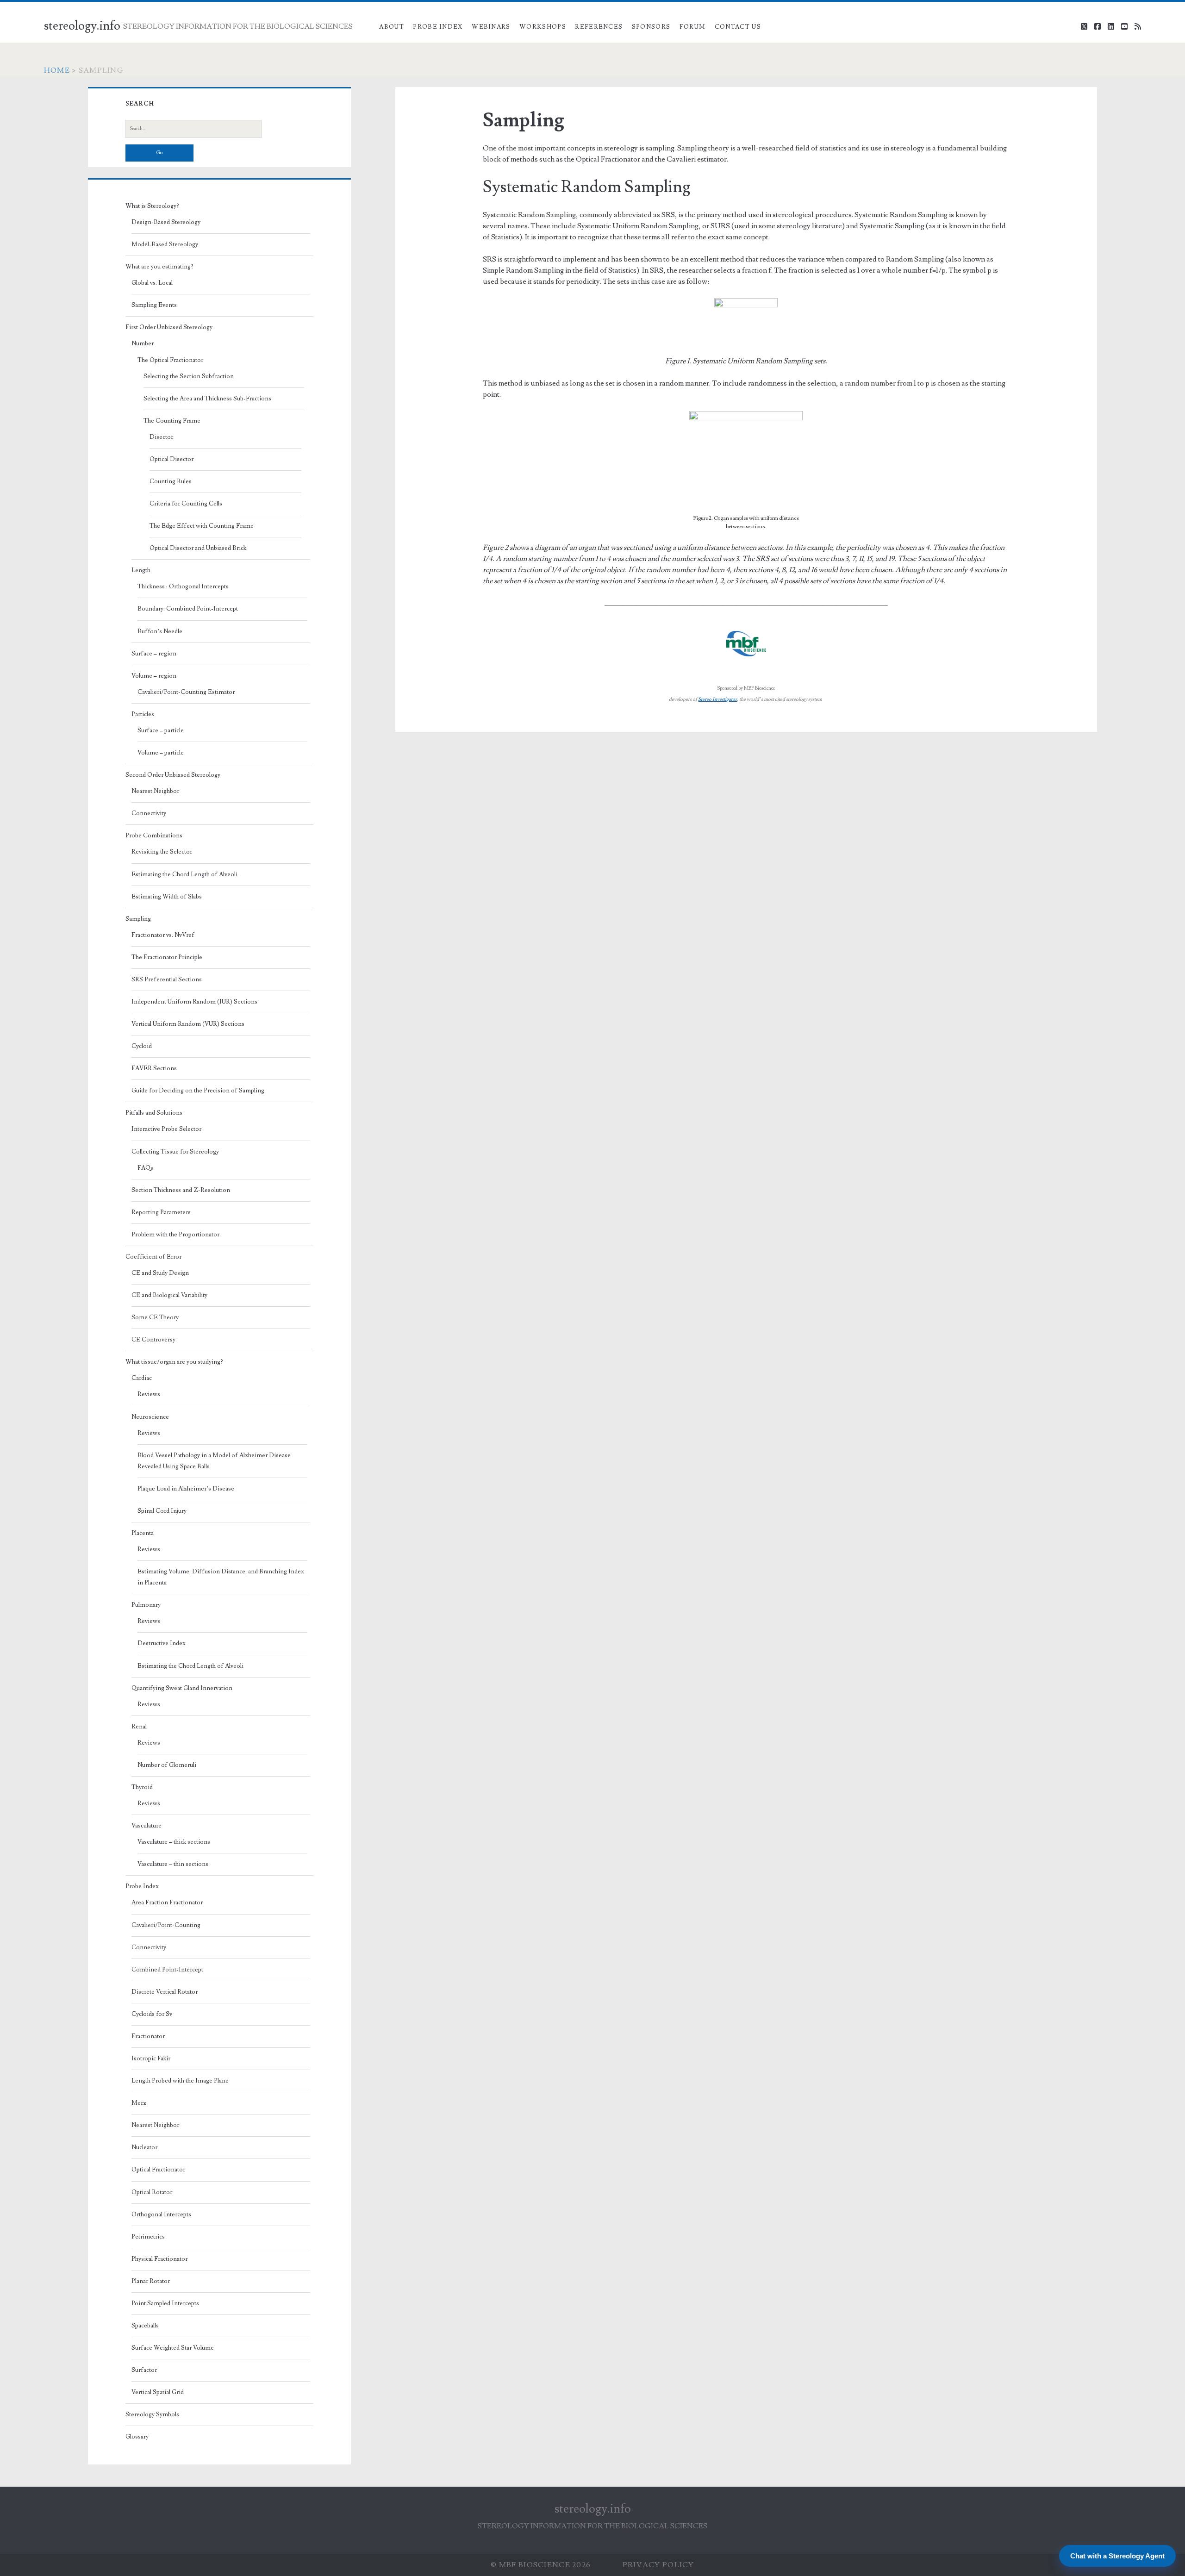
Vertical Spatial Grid (158, 2392)
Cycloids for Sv (152, 2014)
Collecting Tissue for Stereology (175, 1152)
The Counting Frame (172, 421)
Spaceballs (145, 2326)
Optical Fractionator (158, 2170)
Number (143, 343)
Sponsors (651, 27)
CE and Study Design (160, 1273)
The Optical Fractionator (170, 360)
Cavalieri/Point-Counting (166, 1925)
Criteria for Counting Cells (186, 504)
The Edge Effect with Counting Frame (202, 526)
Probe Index (438, 27)
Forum (693, 27)
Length (141, 570)
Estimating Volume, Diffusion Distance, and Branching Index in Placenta (221, 1577)
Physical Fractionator (159, 2259)
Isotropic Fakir (151, 2058)
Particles (143, 714)
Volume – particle (161, 753)
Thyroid (142, 1787)
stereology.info (82, 26)
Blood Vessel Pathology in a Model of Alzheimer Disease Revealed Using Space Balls (214, 1461)
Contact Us (738, 27)
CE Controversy (153, 1340)
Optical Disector (172, 459)
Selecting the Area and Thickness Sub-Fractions (207, 399)
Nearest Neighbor (155, 791)
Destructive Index (162, 1643)
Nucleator (144, 2147)
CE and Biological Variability (169, 1295)
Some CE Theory (155, 1317)
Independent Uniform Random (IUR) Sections (194, 1002)
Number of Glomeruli (167, 1765)
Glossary (137, 2437)
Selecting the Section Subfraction (189, 376)
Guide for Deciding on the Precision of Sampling (198, 1091)
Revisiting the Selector (162, 852)
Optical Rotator (152, 2192)
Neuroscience (150, 1417)
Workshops (543, 27)
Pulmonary (146, 1605)
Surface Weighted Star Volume (173, 2348)
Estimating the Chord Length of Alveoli (184, 874)
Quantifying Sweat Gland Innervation (182, 1688)
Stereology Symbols (152, 2414)
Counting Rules (171, 481)
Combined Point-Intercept (167, 1970)
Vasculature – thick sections (174, 1842)
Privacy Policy (658, 2565)
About (392, 27)
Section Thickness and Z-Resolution (181, 1190)
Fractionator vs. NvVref (163, 935)
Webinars (491, 27)
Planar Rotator (151, 2281)
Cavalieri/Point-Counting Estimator (186, 692)
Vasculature (147, 1826)
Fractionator (148, 2036)
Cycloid (142, 1046)
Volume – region (154, 676)
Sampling (138, 919)
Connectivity (149, 813)
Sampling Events (154, 305)
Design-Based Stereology (166, 222)
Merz (139, 2103)
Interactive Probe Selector (166, 1129)
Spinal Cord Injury (162, 1511)
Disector (161, 437)
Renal (139, 1727)
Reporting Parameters (161, 1212)
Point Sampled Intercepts (165, 2303)
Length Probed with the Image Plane (180, 2081)
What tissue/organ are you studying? (174, 1362)
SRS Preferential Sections (167, 979)
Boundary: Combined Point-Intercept (188, 609)
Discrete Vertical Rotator (165, 1992)
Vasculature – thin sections (173, 1864)
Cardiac (142, 1378)
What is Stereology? (152, 206)
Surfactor (144, 2370)
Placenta (143, 1533)
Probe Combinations (154, 836)
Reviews (149, 1394)
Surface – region (154, 654)
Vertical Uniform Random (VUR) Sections (188, 1024)
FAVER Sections (154, 1068)
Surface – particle (161, 730)
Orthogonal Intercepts (161, 2214)
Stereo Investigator (717, 699)
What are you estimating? (159, 267)
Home (57, 70)
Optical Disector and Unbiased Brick (198, 548)
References (599, 27)
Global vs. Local (152, 283)
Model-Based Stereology (165, 244)
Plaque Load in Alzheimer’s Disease (186, 1489)
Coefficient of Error (153, 1257)
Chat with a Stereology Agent (1117, 2556)
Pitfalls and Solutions (154, 1113)
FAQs (145, 1168)
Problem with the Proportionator (175, 1235)
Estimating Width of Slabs (167, 897)
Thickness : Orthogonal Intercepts (183, 586)
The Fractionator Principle (167, 957)
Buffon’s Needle (160, 631)
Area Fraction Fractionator (167, 1902)
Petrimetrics (148, 2237)
